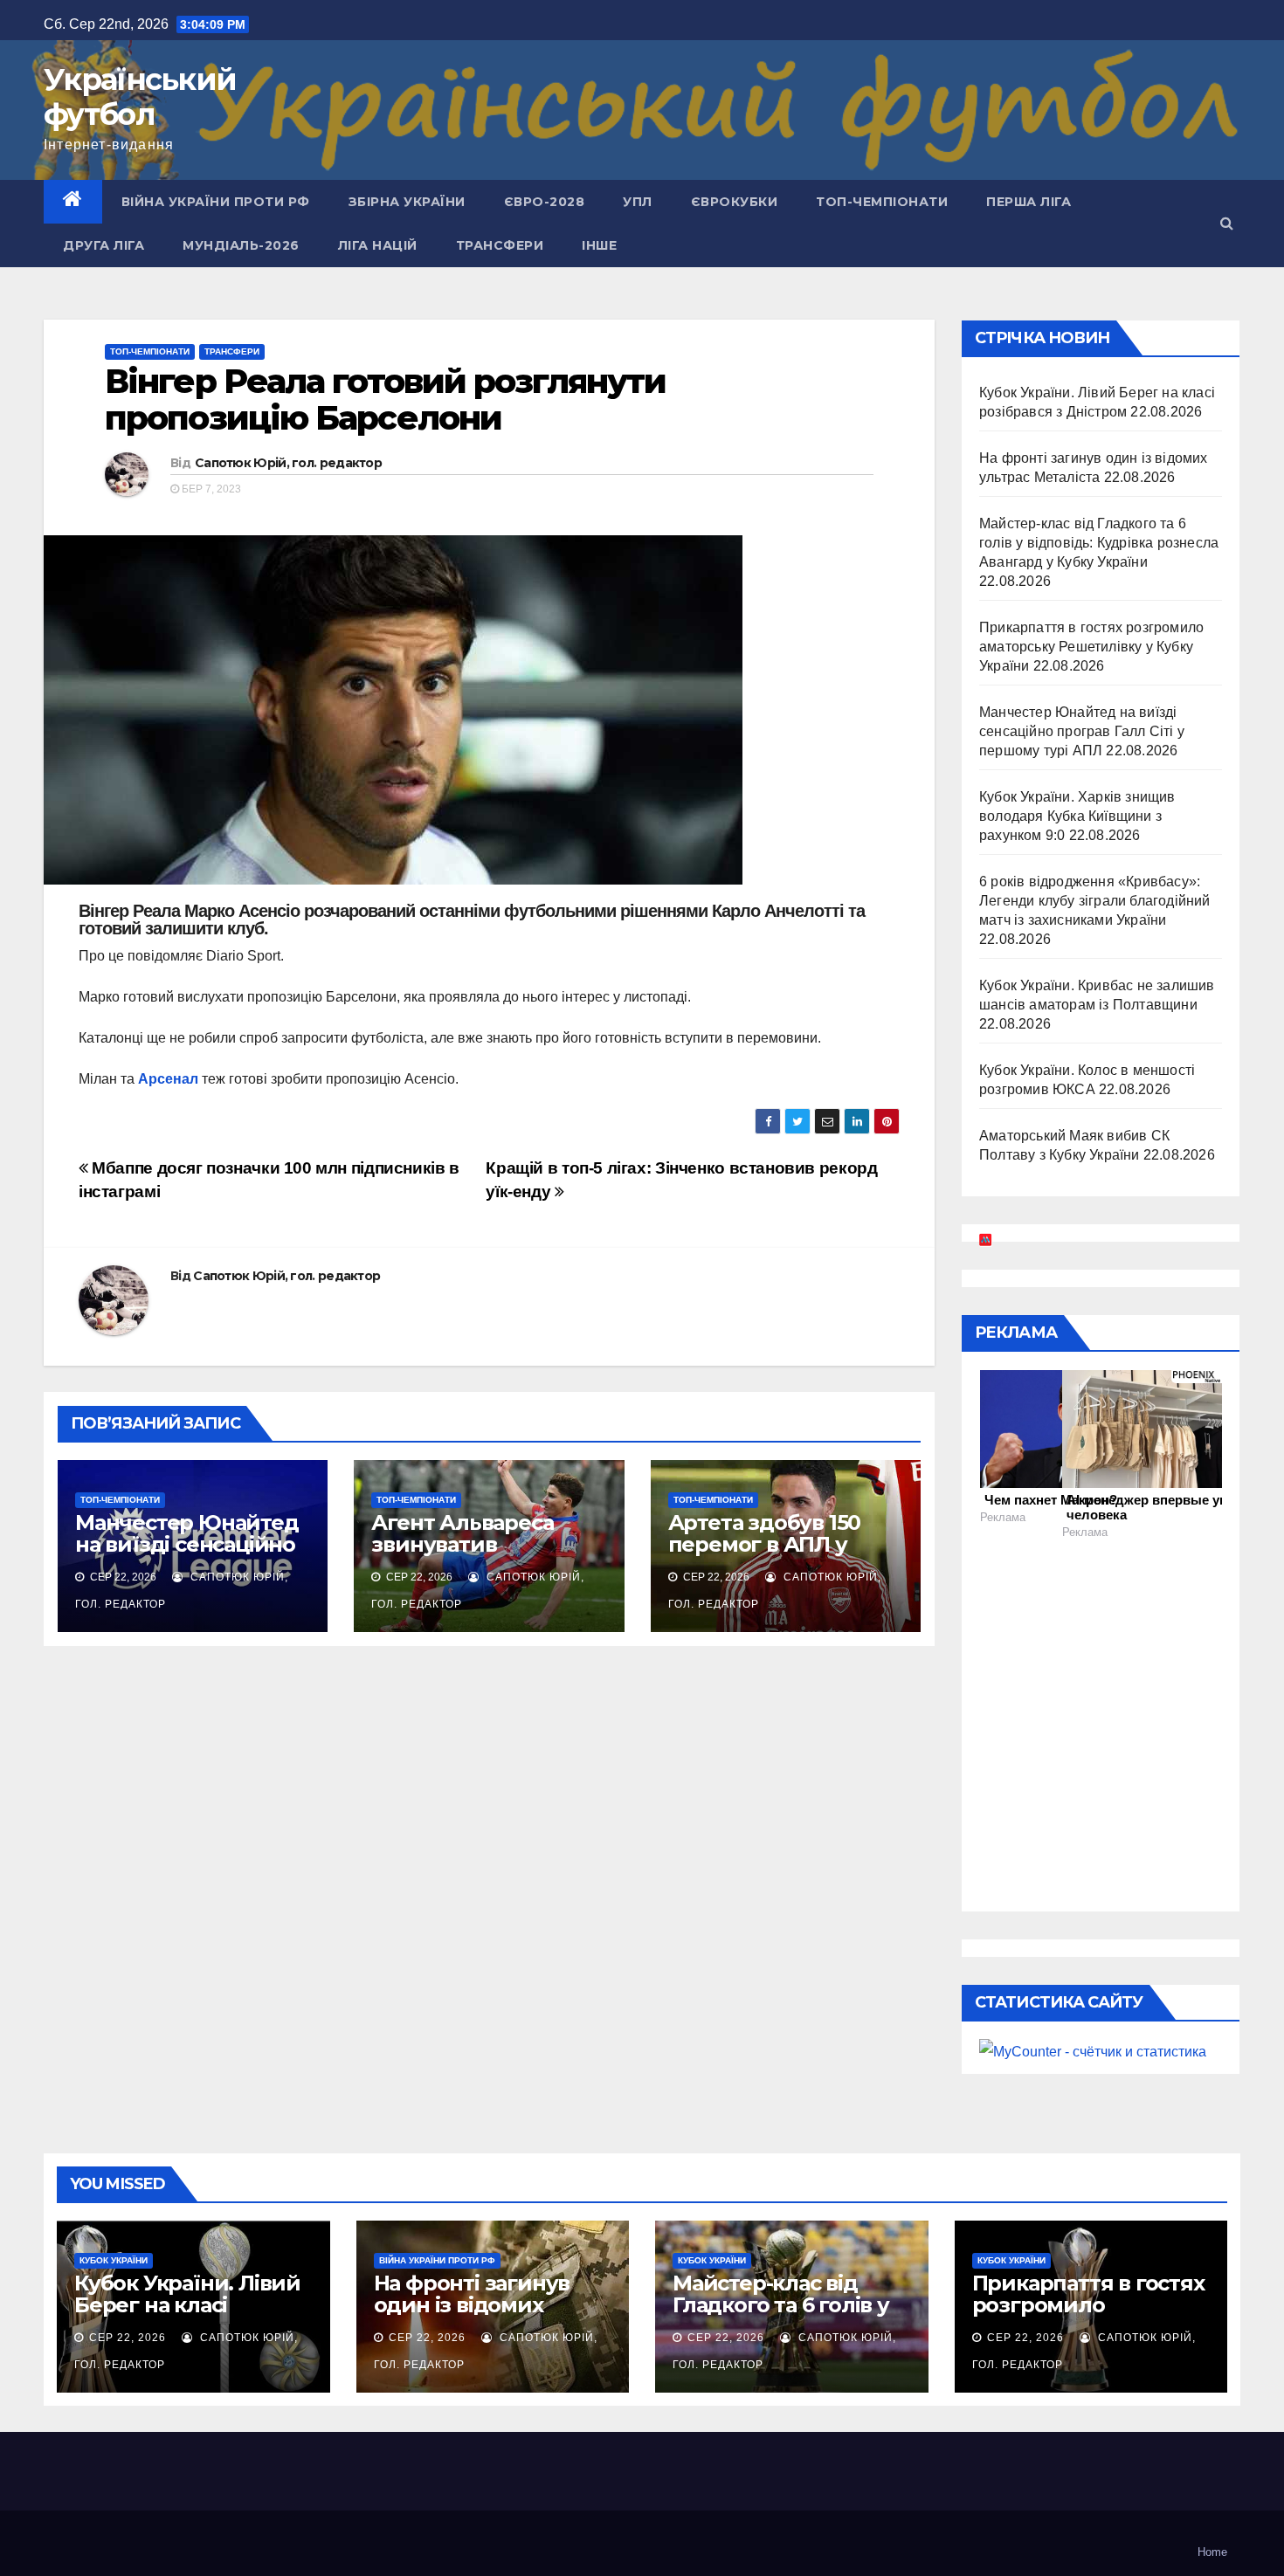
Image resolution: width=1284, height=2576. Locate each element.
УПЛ (638, 202)
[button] (1227, 223)
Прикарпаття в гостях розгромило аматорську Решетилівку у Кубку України (1091, 647)
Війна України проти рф (216, 202)
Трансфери (500, 245)
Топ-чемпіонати (882, 202)
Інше (599, 245)
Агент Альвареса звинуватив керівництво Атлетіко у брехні (487, 1555)
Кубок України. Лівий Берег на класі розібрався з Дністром (187, 2316)
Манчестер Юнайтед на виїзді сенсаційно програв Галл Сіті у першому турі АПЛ (187, 1555)
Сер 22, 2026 (128, 2338)
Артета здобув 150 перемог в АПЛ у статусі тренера (765, 1544)
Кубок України (114, 2260)
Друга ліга (104, 245)
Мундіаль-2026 (241, 245)
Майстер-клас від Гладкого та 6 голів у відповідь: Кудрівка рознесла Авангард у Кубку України (1099, 543)
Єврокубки (735, 202)
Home (1212, 2552)
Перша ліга (1029, 202)
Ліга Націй (378, 245)
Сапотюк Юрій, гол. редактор (288, 463)
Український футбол (140, 97)
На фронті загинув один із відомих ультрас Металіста (472, 2305)
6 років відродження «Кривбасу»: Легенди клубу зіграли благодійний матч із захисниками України (1095, 901)
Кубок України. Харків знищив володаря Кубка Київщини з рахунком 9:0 (1077, 816)
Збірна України (407, 202)
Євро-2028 (545, 202)
